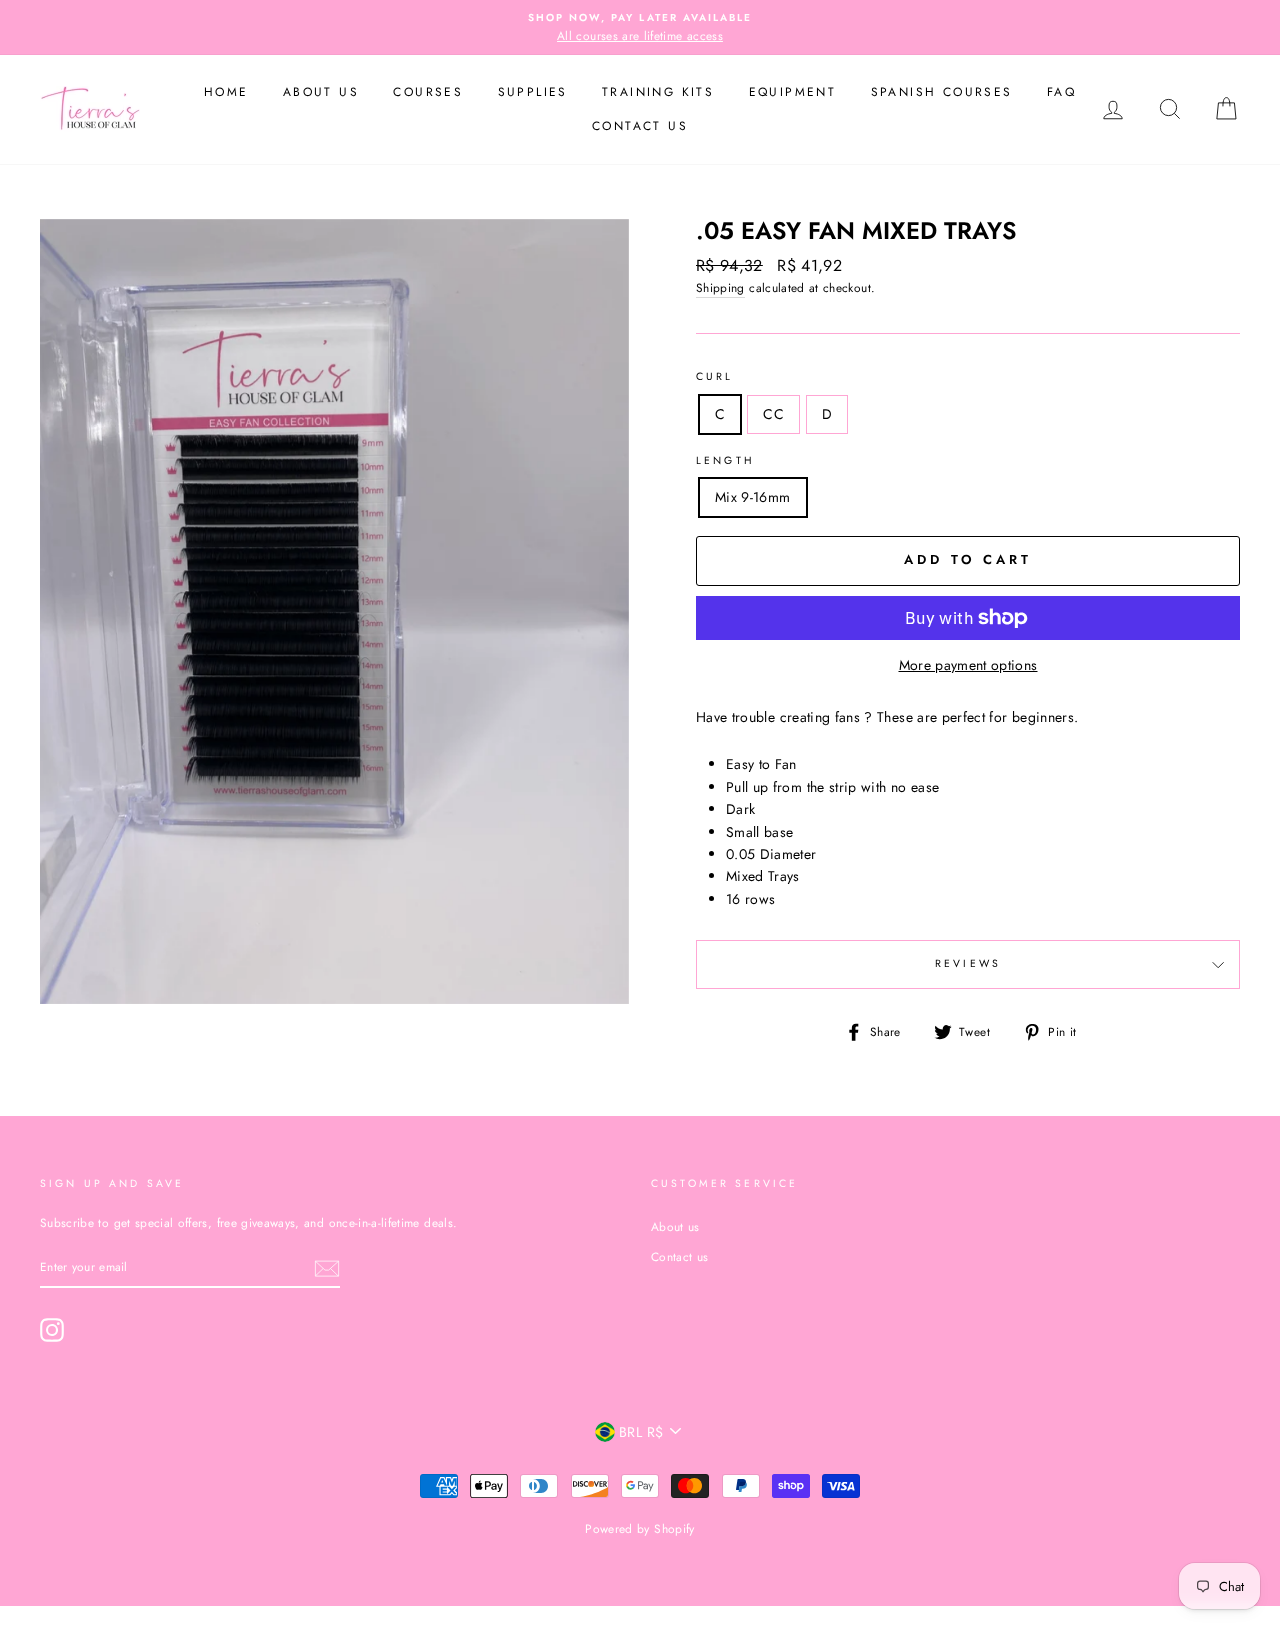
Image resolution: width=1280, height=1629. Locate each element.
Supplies (533, 92)
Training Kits (658, 92)
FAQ (1061, 92)
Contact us (640, 126)
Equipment (793, 92)
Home (226, 92)
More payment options (968, 665)
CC (773, 414)
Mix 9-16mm (753, 497)
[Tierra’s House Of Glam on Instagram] (52, 1330)
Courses (428, 92)
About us (321, 92)
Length (725, 460)
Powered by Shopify (639, 1529)
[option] (640, 27)
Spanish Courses (942, 92)
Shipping (720, 287)
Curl (715, 376)
